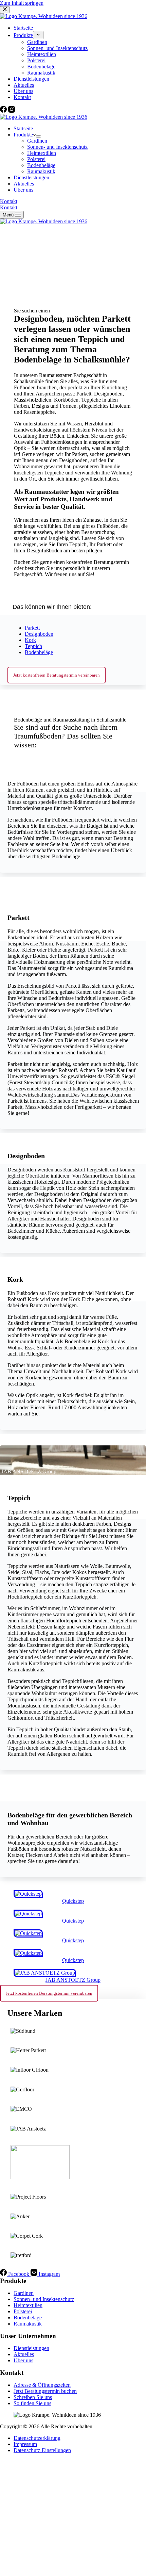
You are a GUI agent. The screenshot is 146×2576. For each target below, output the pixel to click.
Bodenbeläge (41, 165)
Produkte (23, 135)
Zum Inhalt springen (22, 3)
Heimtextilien (42, 153)
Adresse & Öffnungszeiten (42, 2385)
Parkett (32, 628)
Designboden (39, 634)
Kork (30, 640)
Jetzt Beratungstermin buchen (45, 2391)
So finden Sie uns (32, 2403)
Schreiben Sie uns (33, 2397)
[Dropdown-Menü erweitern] (38, 136)
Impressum (25, 2444)
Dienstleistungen (31, 177)
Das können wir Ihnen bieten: (52, 607)
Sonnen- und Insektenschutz (57, 147)
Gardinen (37, 141)
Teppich (33, 646)
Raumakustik (41, 171)
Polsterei (36, 159)
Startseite (23, 128)
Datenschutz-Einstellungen (42, 2450)
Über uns (23, 190)
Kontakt (9, 201)
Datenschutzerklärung (37, 2438)
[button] (73, 605)
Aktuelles (24, 184)
